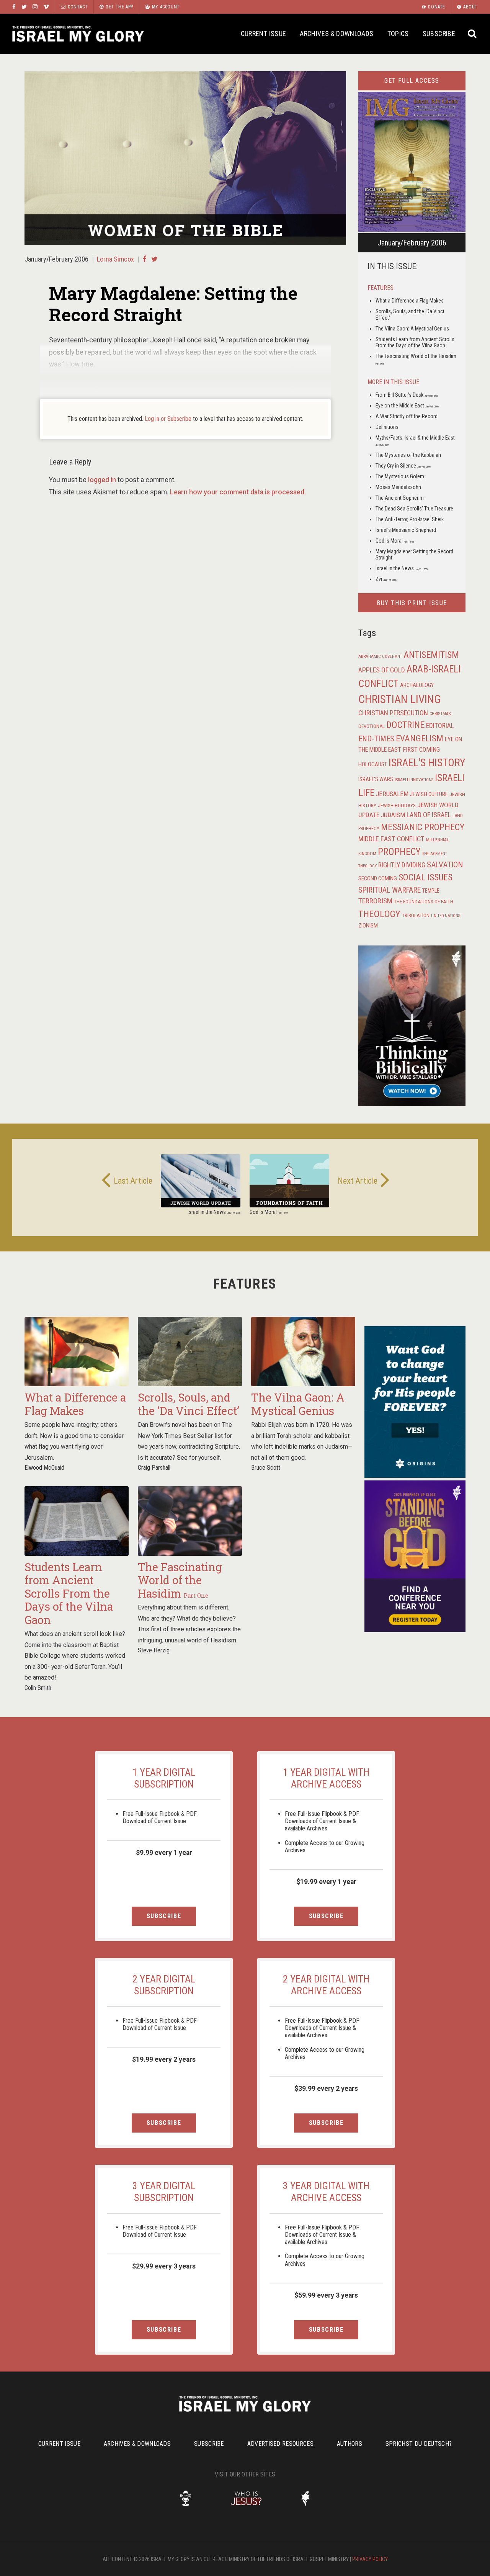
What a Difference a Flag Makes (410, 301)
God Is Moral (395, 541)
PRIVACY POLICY (370, 2559)
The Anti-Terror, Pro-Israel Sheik (410, 519)
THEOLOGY (379, 914)
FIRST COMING (421, 750)
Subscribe (439, 34)
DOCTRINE (405, 725)
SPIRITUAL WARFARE (390, 890)
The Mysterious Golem (400, 476)
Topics (398, 34)
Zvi (386, 579)
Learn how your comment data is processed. (238, 492)
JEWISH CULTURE (429, 794)
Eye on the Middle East (407, 406)
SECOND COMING (378, 878)
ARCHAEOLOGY (417, 685)
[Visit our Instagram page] (35, 7)
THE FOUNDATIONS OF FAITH (424, 901)
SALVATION (445, 865)
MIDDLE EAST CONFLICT (391, 839)
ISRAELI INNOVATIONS (414, 780)
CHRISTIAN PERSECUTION (393, 713)
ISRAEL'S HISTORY (427, 763)
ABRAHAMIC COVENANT (380, 657)
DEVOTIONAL (372, 726)
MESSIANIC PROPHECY (423, 827)
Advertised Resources (280, 2444)
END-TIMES (376, 739)
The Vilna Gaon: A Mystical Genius (412, 329)
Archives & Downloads (336, 34)
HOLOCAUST (373, 764)
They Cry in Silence (403, 466)
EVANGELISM (420, 738)
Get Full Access (412, 81)
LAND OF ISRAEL (429, 815)
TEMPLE (431, 891)
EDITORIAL (440, 726)
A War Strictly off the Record (407, 416)
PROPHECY (399, 852)
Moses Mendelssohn (398, 487)
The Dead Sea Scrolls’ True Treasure (414, 509)
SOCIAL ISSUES (425, 877)
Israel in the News (402, 568)
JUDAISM (393, 815)
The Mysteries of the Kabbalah (408, 455)
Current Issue (264, 34)
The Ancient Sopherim (400, 498)
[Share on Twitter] (154, 259)
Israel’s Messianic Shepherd (406, 530)
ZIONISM (368, 926)
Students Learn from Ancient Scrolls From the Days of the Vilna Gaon (415, 343)
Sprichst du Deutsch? (419, 2444)
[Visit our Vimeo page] (46, 7)
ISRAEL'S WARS (376, 779)
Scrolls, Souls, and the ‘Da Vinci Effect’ (189, 1404)
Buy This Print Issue (412, 603)
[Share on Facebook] (144, 259)
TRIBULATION (416, 915)
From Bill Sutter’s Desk (407, 395)
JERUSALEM (392, 794)
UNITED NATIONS (446, 916)
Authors (350, 2444)
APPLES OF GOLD (382, 670)
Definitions (387, 427)
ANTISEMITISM (431, 655)
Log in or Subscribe (168, 419)
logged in (102, 480)
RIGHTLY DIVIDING (402, 865)
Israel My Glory (78, 34)
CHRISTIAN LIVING (400, 699)
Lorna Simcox (115, 259)
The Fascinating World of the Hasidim (180, 1580)
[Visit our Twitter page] (24, 7)
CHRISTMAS (440, 714)
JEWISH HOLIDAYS (397, 805)
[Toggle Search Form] (473, 34)
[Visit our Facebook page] (14, 7)
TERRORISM (375, 901)
